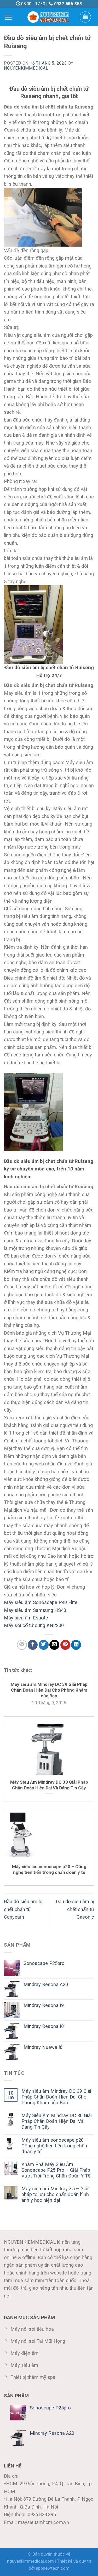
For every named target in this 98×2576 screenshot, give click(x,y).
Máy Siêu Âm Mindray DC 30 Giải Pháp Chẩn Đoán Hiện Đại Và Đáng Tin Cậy (57, 2121)
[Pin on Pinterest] (65, 1645)
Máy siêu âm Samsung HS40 (36, 1610)
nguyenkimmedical (26, 68)
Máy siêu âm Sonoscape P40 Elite (41, 1602)
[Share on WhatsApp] (22, 1645)
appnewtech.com (53, 2568)
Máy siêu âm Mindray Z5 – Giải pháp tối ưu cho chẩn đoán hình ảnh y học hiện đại (55, 2194)
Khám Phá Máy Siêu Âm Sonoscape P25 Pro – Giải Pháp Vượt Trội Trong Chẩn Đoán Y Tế (56, 2170)
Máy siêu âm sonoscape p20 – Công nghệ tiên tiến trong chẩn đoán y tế (55, 2146)
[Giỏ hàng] (85, 17)
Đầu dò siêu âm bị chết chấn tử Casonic (75, 1909)
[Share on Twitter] (44, 1645)
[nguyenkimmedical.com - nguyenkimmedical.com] (49, 17)
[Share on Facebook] (33, 1645)
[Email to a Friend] (54, 1645)
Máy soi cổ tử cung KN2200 (34, 1625)
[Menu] (8, 17)
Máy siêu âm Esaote (26, 1618)
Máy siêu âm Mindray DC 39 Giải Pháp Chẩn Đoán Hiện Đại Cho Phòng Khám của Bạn (56, 2097)
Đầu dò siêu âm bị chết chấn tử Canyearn (23, 1909)
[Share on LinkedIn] (76, 1645)
